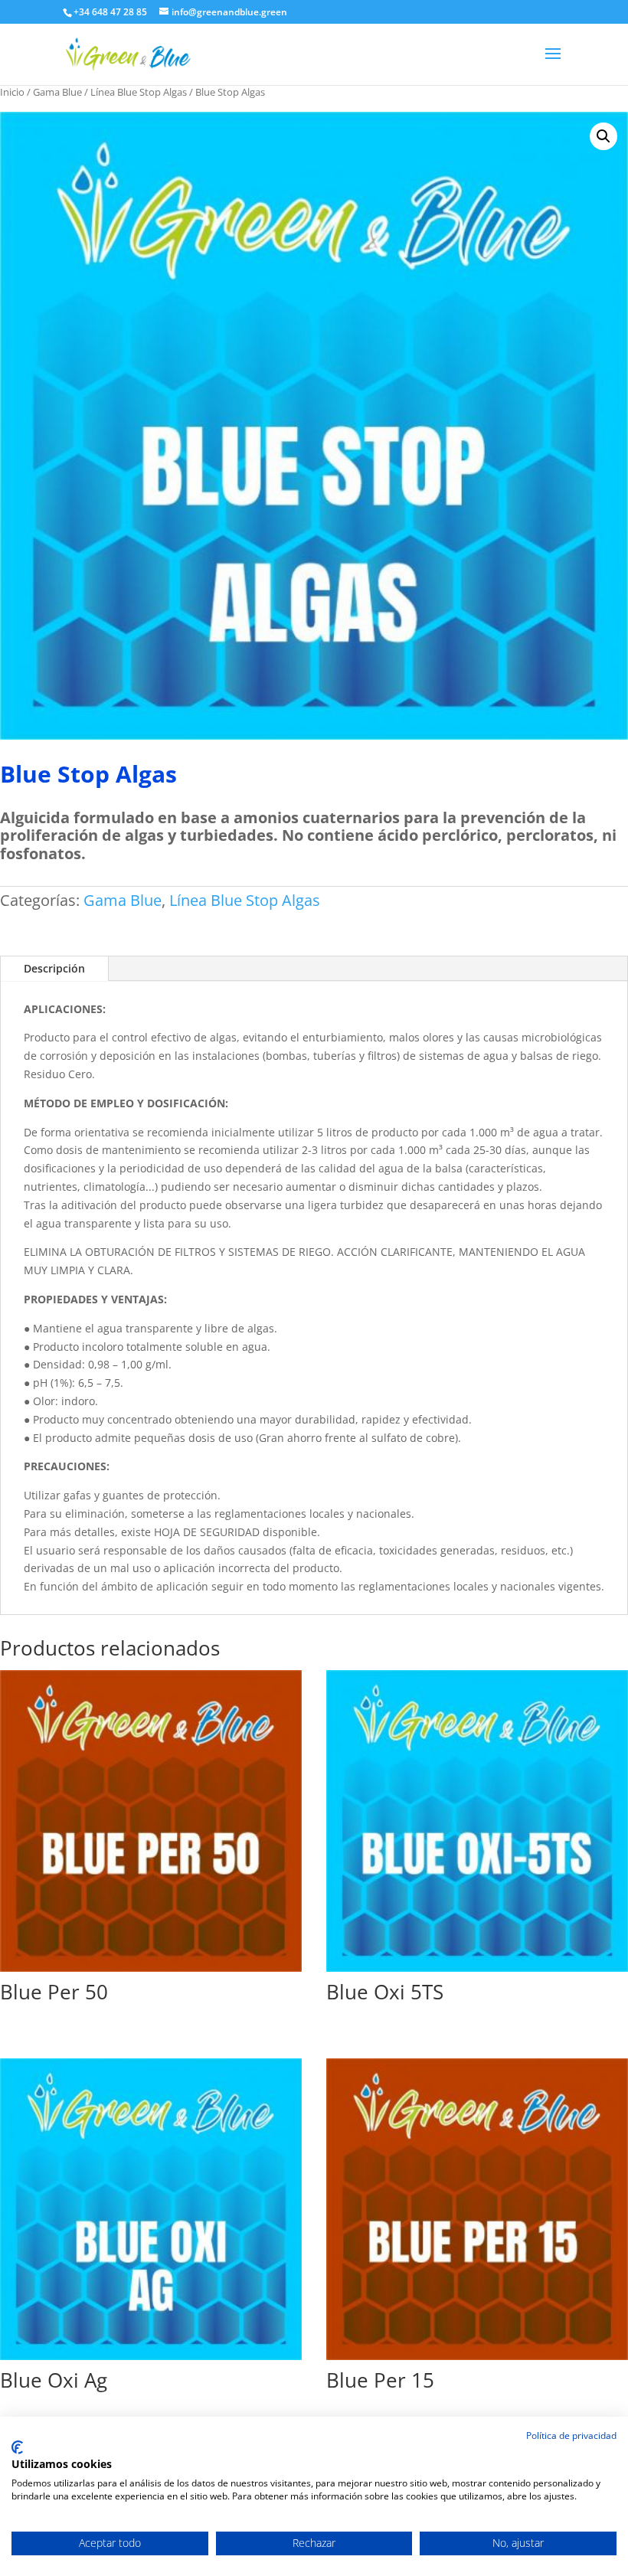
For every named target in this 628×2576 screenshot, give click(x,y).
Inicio (12, 92)
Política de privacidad (571, 2435)
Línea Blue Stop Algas (139, 92)
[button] (603, 136)
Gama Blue (57, 92)
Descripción (54, 968)
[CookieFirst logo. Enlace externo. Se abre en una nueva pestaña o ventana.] (17, 2447)
